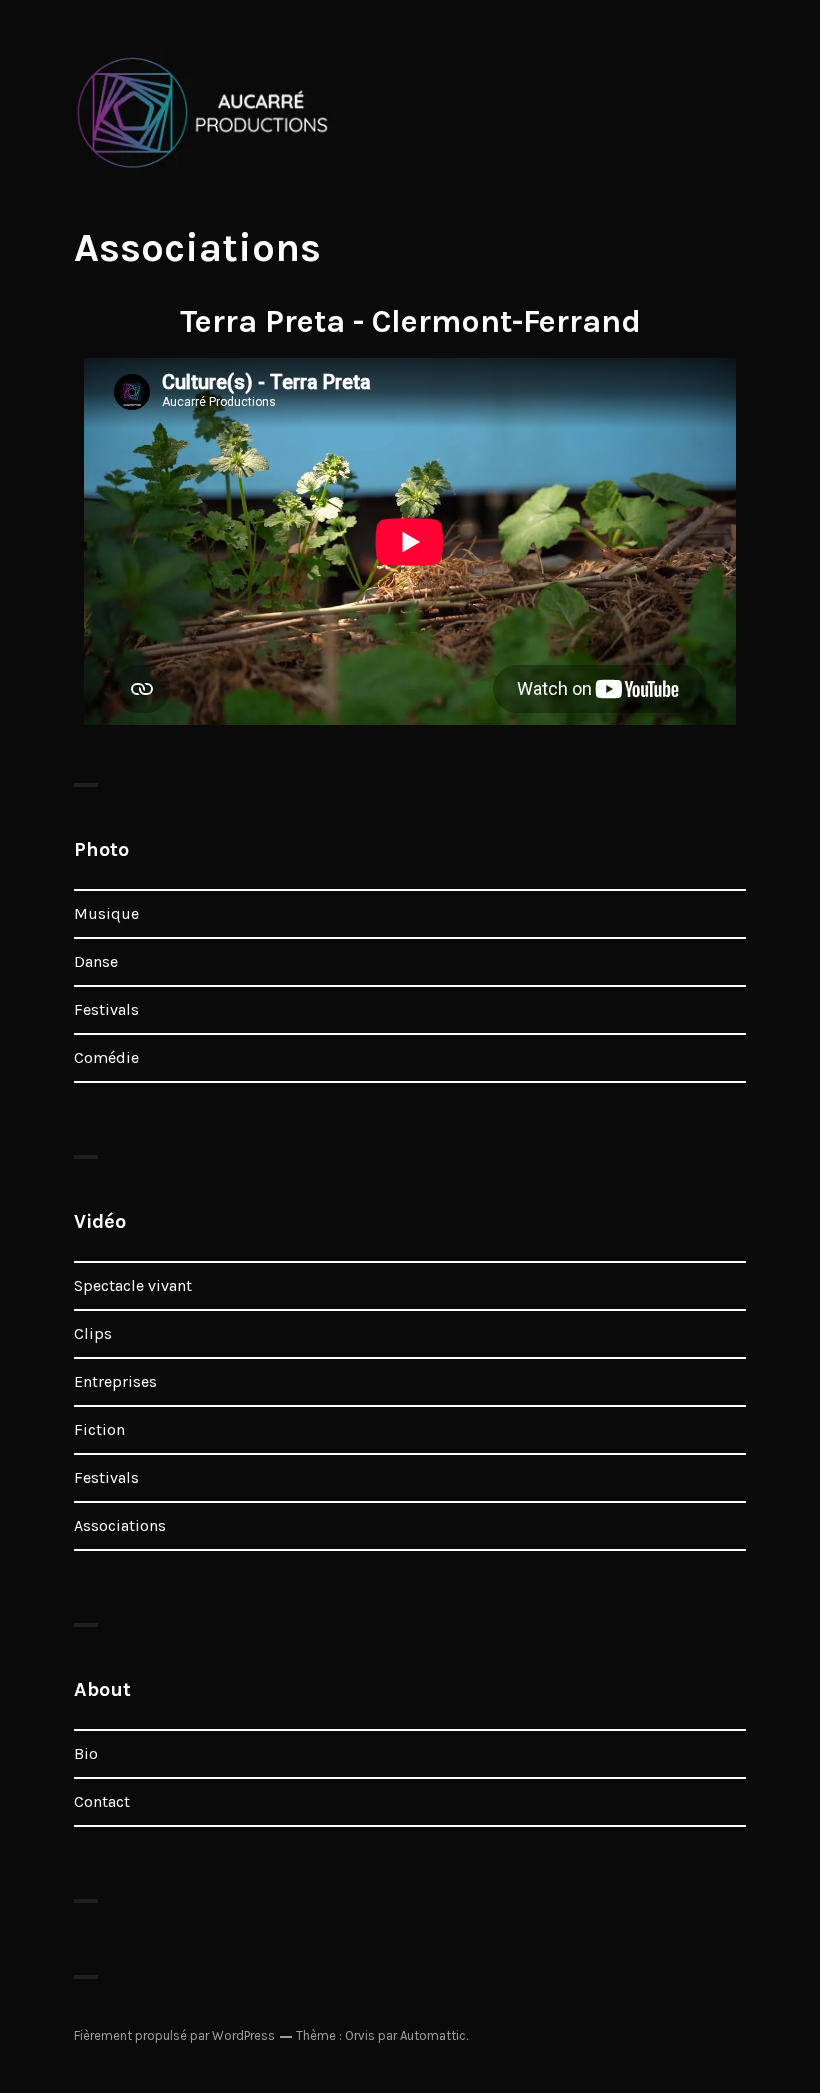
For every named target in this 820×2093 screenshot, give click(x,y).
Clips (93, 1333)
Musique (106, 913)
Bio (86, 1753)
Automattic (433, 2035)
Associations (120, 1525)
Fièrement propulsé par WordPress (174, 2035)
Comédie (106, 1057)
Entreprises (115, 1381)
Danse (96, 961)
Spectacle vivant (133, 1285)
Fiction (99, 1429)
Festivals (106, 1009)
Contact (102, 1801)
